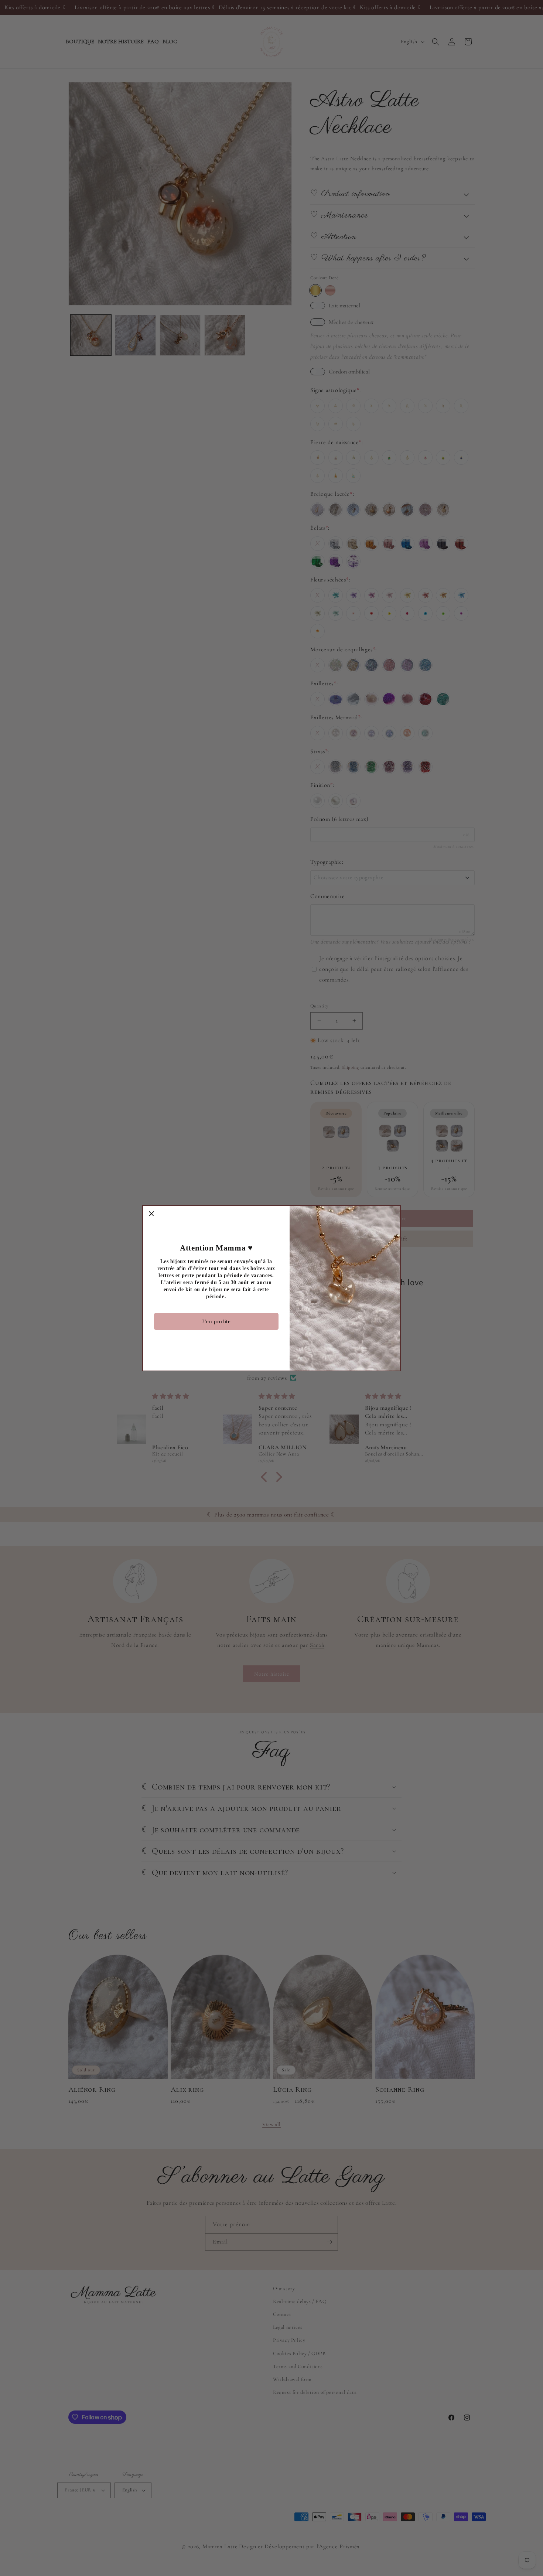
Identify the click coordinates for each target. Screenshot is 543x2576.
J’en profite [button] (216, 1321)
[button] (151, 1214)
